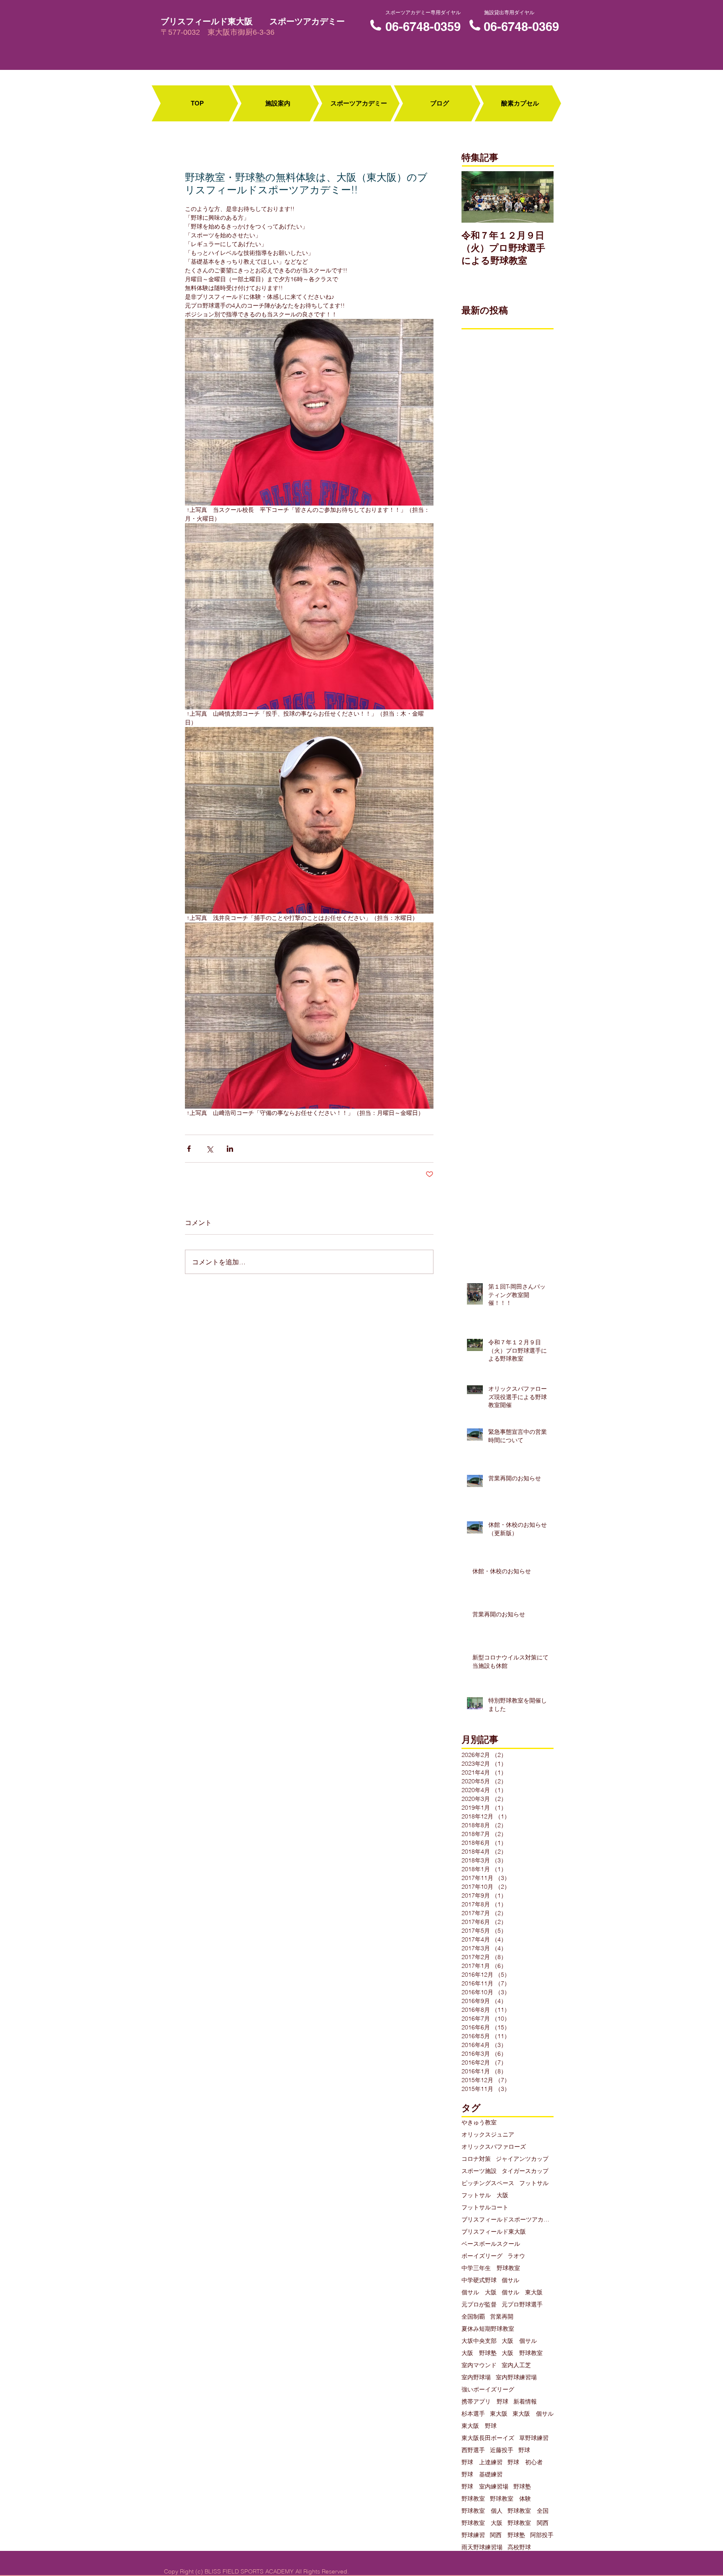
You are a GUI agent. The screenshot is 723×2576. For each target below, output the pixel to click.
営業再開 (502, 2317)
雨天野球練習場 (482, 2547)
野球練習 (473, 2535)
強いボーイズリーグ (488, 2390)
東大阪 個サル (533, 2414)
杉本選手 (473, 2414)
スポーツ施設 (479, 2171)
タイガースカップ (525, 2171)
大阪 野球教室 (522, 2353)
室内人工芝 (516, 2365)
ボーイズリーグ (482, 2256)
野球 (524, 2450)
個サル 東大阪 (522, 2292)
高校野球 (519, 2547)
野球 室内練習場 (485, 2487)
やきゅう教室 (479, 2123)
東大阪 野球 (479, 2426)
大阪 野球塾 (479, 2353)
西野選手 (473, 2450)
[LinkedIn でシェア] (230, 1149)
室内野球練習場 (516, 2377)
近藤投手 (502, 2450)
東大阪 (499, 2414)
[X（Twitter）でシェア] (209, 1149)
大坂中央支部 (479, 2341)
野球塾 (522, 2487)
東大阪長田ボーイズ (488, 2438)
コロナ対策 (476, 2159)
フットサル (534, 2183)
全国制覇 (473, 2317)
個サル (510, 2280)
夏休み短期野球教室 (488, 2329)
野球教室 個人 (482, 2511)
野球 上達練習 (482, 2462)
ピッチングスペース (488, 2183)
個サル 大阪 (479, 2292)
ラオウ (516, 2256)
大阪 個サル (519, 2341)
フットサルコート (485, 2207)
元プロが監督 (479, 2305)
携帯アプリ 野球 (485, 2402)
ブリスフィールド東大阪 (494, 2232)
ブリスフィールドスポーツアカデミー (508, 2220)
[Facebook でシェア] (189, 1149)
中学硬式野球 (479, 2280)
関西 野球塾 (508, 2535)
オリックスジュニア (488, 2135)
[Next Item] (540, 197)
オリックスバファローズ (494, 2147)
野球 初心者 (525, 2462)
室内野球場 (476, 2377)
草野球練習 (534, 2438)
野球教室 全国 (528, 2511)
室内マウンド (479, 2365)
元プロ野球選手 (522, 2305)
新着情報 (525, 2402)
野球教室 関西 (528, 2523)
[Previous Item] (475, 197)
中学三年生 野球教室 (491, 2268)
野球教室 (473, 2499)
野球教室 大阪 (482, 2523)
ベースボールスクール (491, 2244)
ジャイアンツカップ (522, 2159)
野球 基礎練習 (482, 2475)
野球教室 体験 (510, 2499)
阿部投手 (542, 2535)
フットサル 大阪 (485, 2195)
